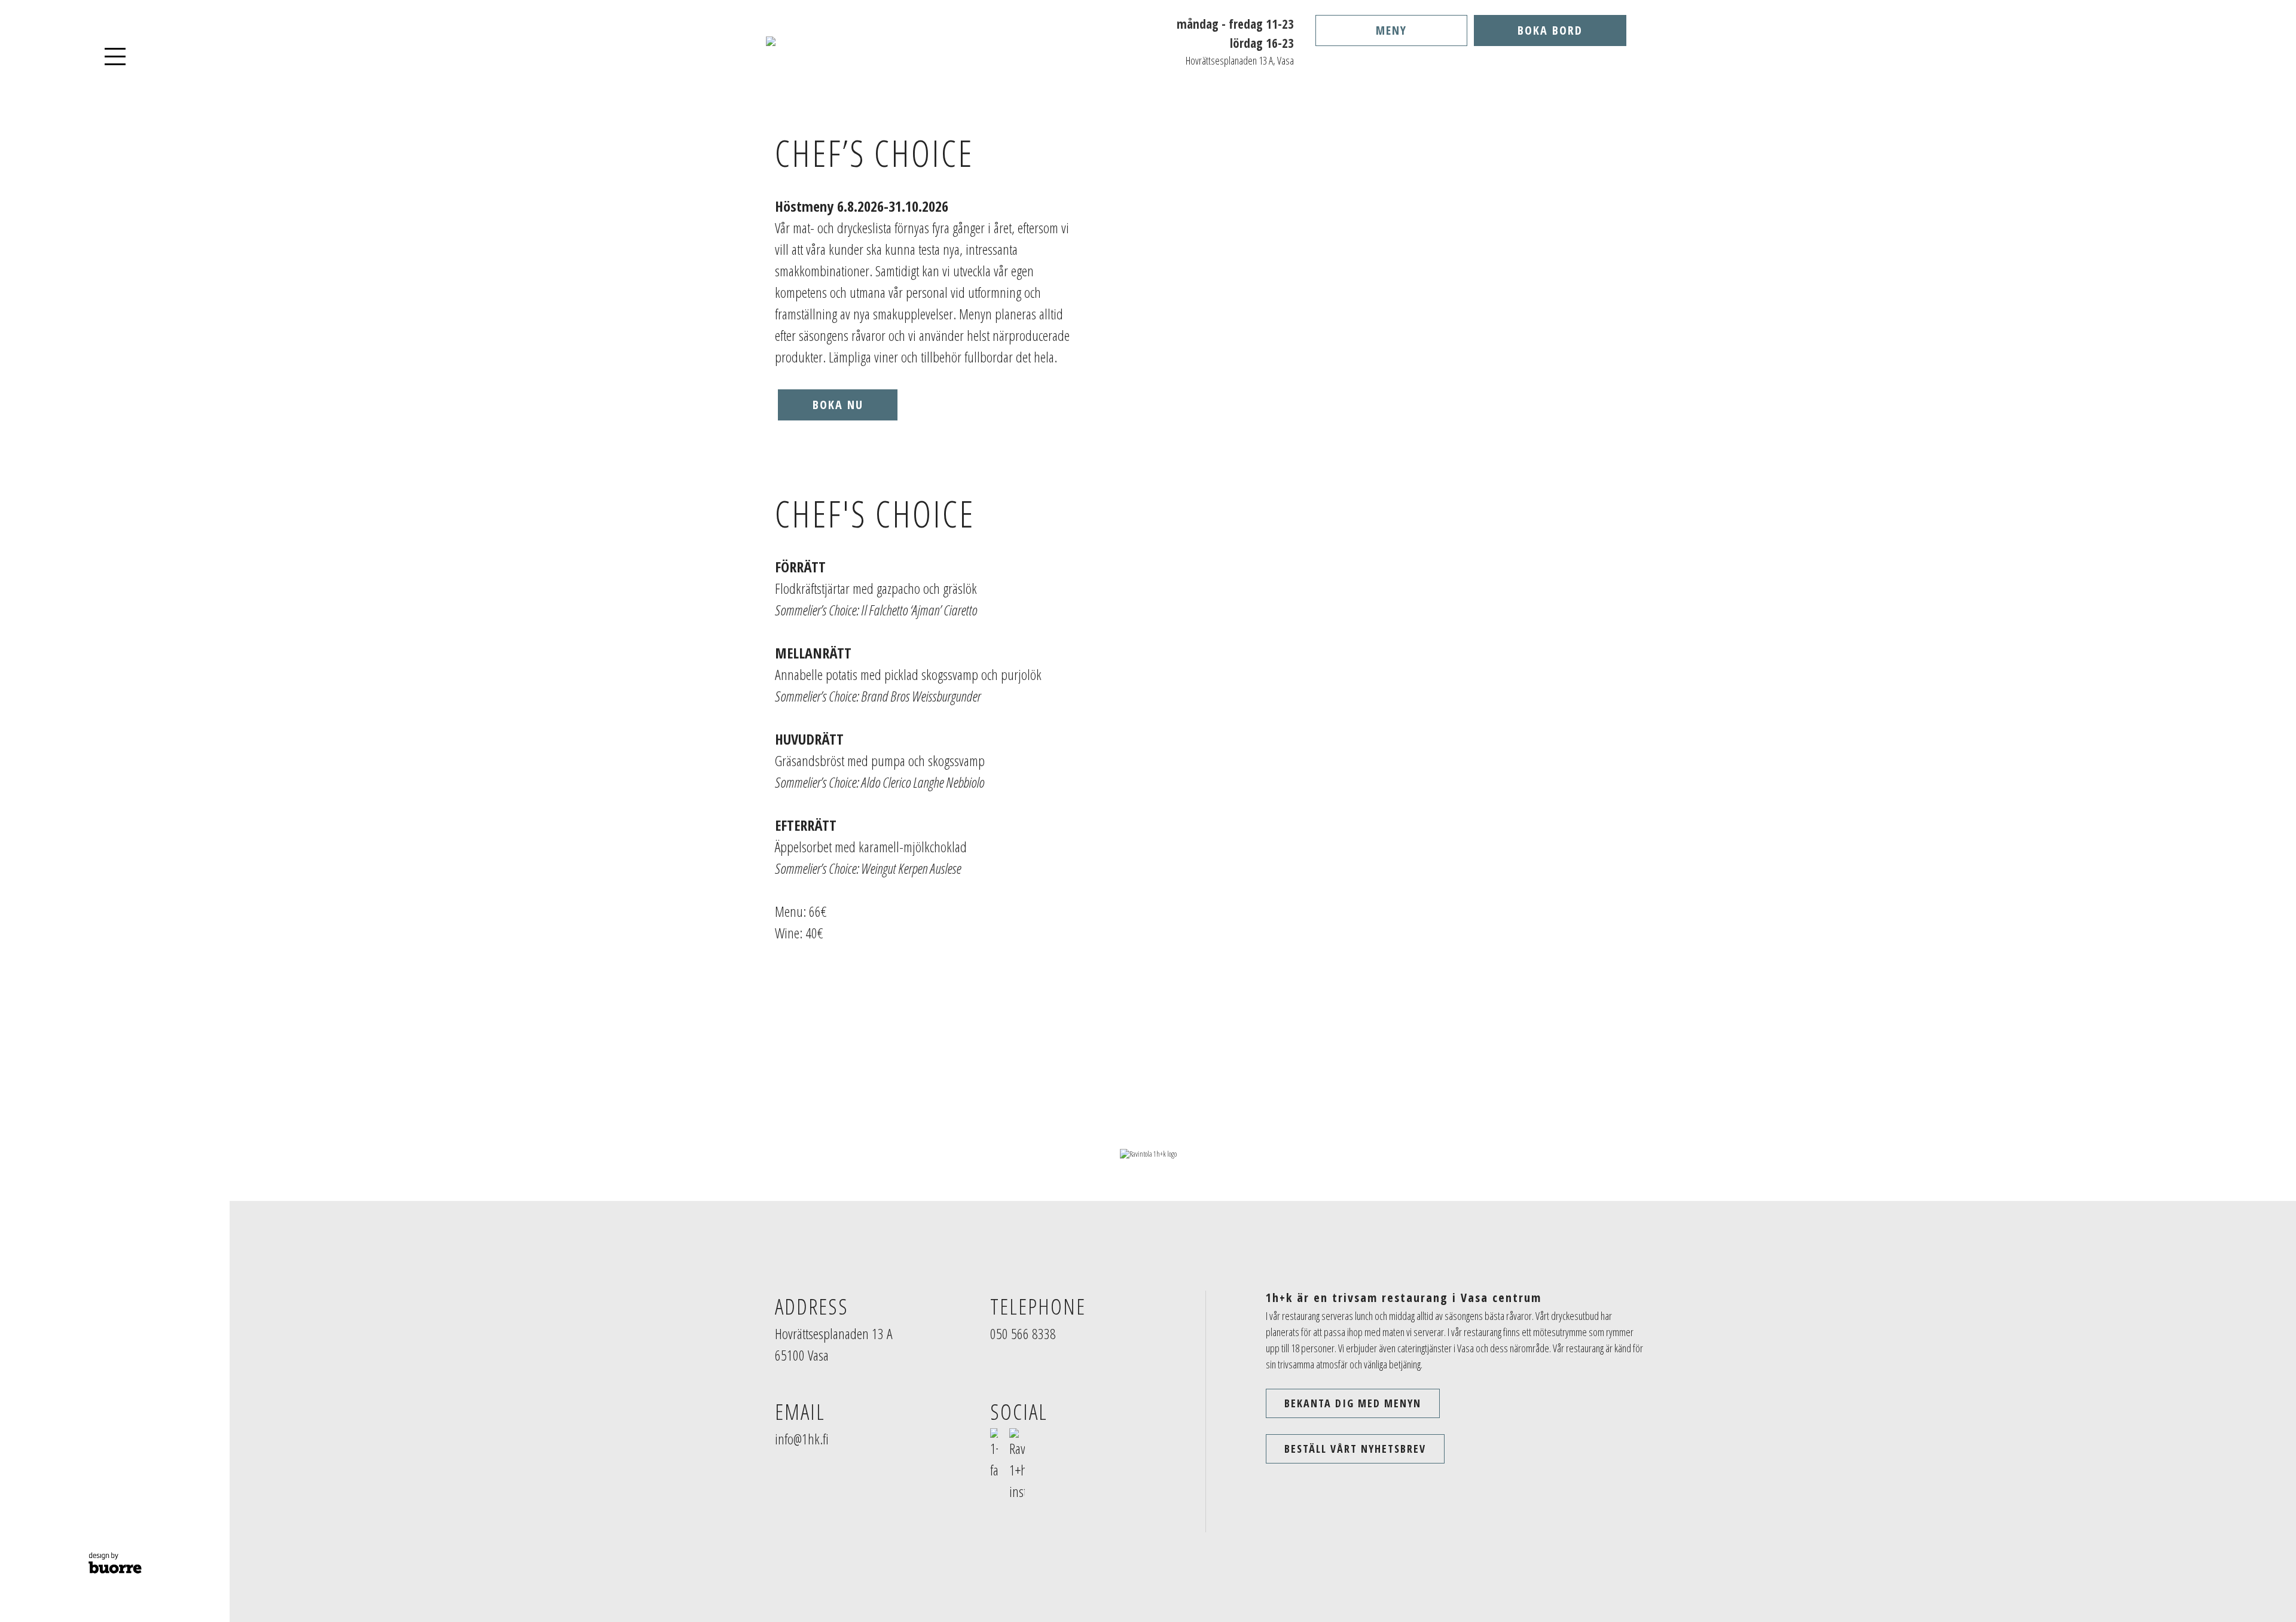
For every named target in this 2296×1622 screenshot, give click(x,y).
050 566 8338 (1023, 1333)
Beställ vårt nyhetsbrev (1355, 1449)
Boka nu (838, 405)
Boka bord (1550, 30)
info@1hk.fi (802, 1439)
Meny (1391, 30)
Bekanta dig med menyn (1353, 1403)
